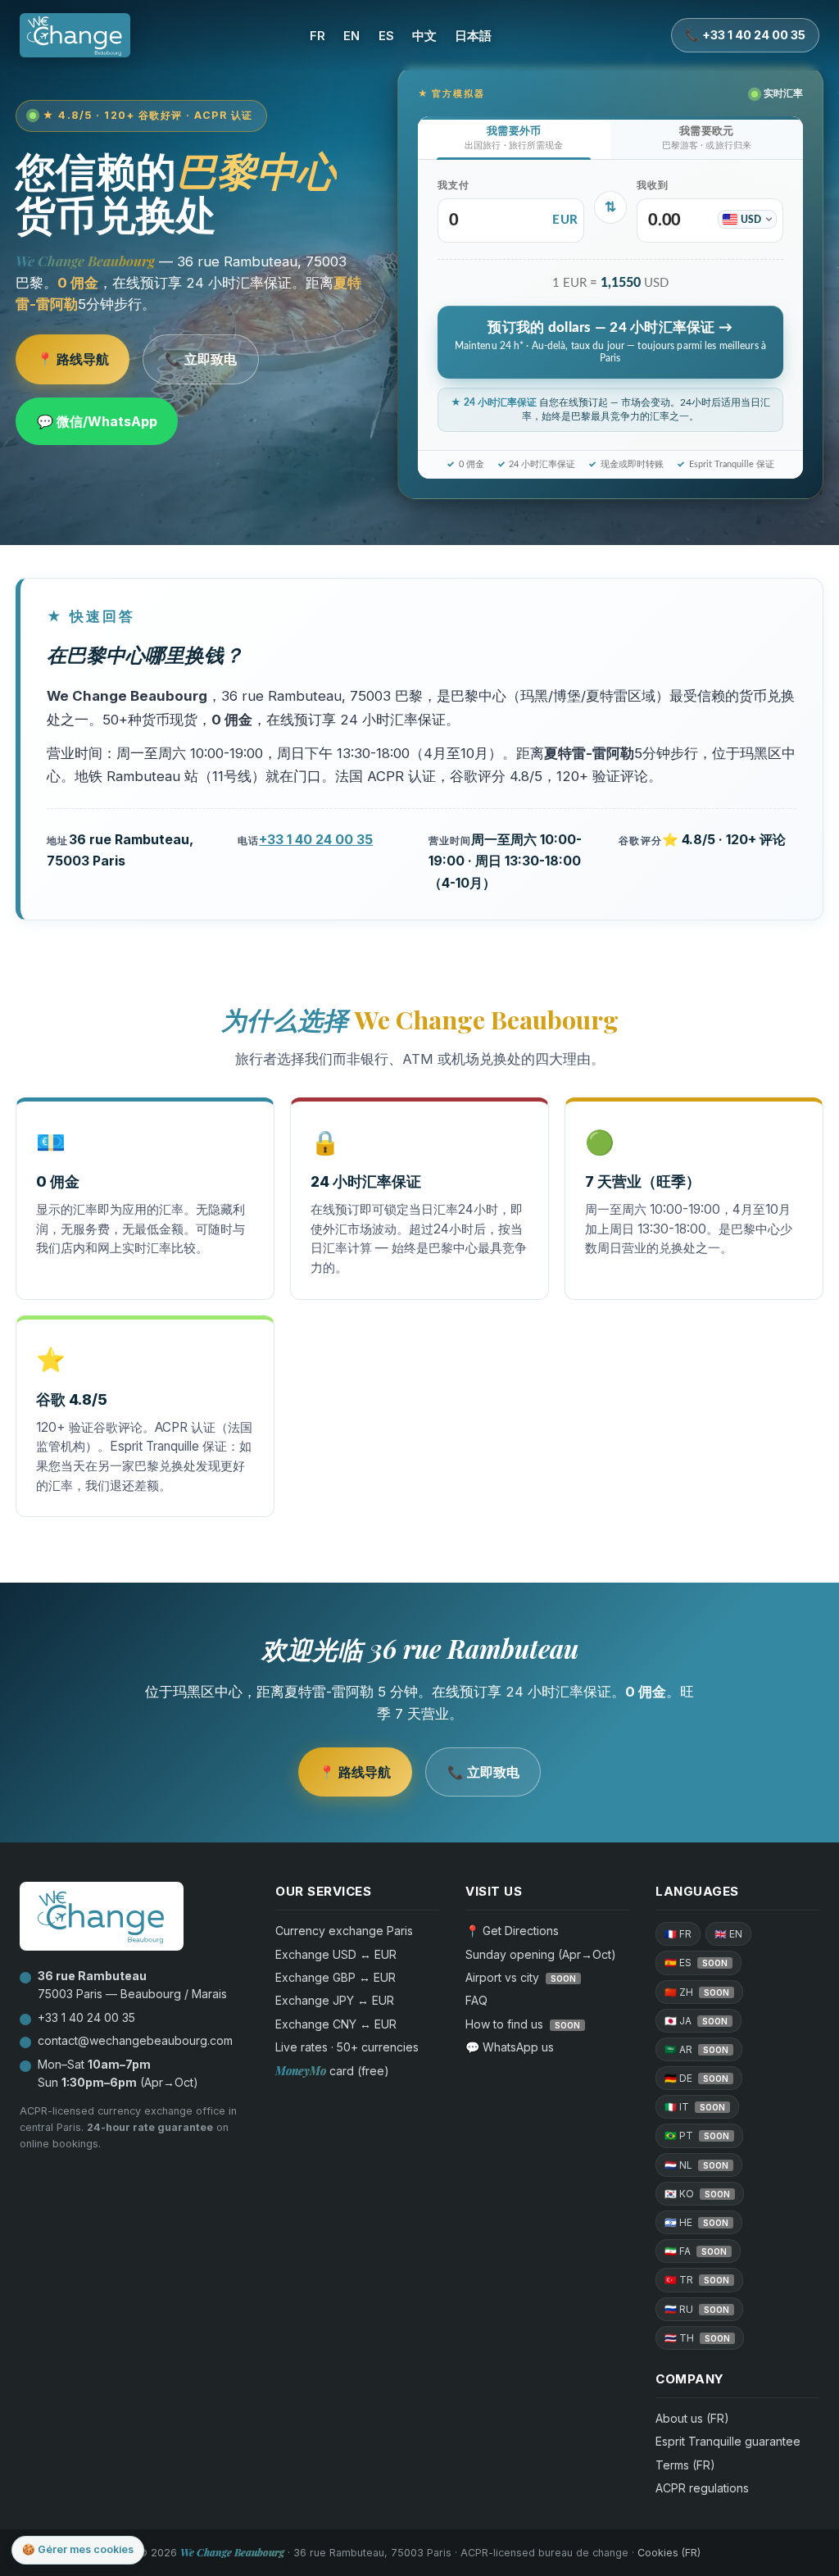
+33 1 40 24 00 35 (316, 839)
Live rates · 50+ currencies (347, 2047)
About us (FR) (692, 2418)
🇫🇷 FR (678, 1934)
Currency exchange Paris (344, 1931)
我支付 (454, 186)
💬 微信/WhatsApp (97, 421)
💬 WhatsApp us (510, 2047)
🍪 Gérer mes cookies (78, 2549)
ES (386, 36)
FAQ (476, 2000)
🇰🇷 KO (697, 2194)
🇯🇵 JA (696, 2021)
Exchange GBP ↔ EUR (336, 1977)
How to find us (523, 2024)
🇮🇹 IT (695, 2107)
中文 (424, 36)
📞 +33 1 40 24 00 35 (745, 35)
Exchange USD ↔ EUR (336, 1954)
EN (351, 36)
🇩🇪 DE (696, 2078)
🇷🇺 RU (697, 2309)
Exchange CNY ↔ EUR (336, 2024)
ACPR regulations (702, 2488)
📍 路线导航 (73, 359)
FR (317, 36)
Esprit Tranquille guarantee (728, 2441)
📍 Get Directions (512, 1931)
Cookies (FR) (669, 2553)
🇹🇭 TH (697, 2338)
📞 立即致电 (201, 359)
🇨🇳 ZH (697, 1992)
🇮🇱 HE (696, 2222)
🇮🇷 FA (696, 2251)
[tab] (514, 138)
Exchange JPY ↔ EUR (335, 2000)
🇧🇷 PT (697, 2135)
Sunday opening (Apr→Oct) (541, 1954)
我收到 (653, 186)
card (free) (332, 2071)
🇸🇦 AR (696, 2049)
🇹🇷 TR (697, 2280)
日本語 (473, 36)
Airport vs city (521, 1977)
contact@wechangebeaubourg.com (135, 2040)
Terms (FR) (685, 2465)
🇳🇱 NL (696, 2165)
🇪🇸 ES (696, 1963)
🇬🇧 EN (728, 1934)
